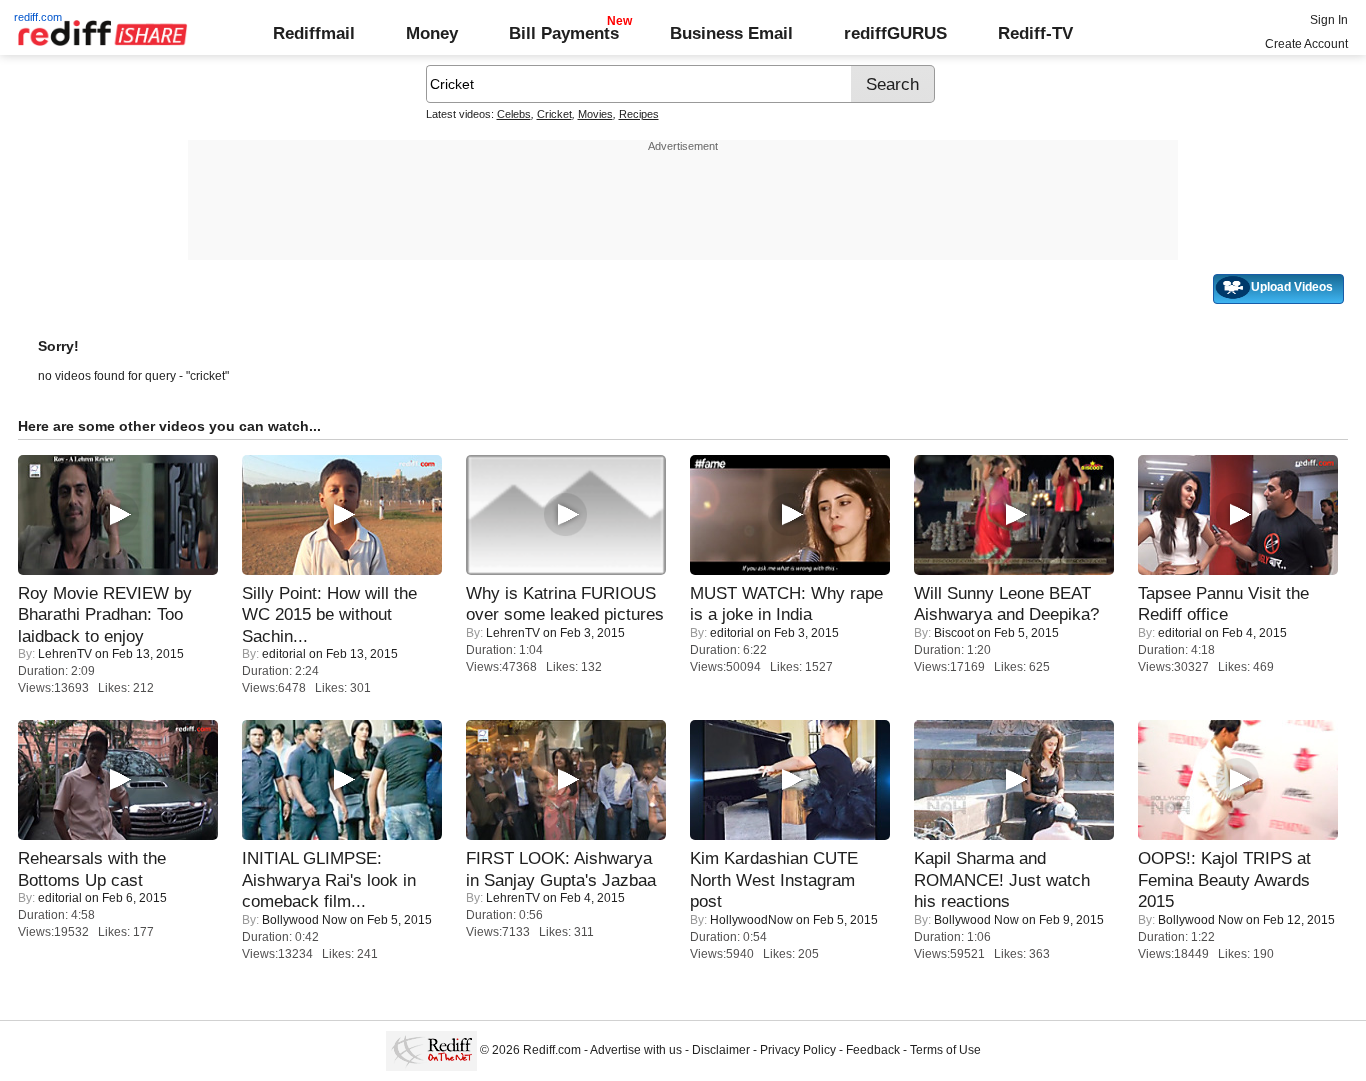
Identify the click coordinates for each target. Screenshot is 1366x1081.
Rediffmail (314, 33)
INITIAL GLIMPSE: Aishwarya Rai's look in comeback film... (329, 879)
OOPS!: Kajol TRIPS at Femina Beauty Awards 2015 (1224, 879)
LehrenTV (65, 654)
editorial (284, 654)
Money (432, 33)
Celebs (514, 114)
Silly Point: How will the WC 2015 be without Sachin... (329, 614)
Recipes (639, 114)
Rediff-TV (1035, 33)
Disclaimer (721, 1050)
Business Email (731, 33)
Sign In (1329, 20)
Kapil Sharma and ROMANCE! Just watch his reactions (1002, 879)
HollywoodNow (751, 920)
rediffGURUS (895, 33)
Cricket (554, 114)
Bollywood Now (304, 920)
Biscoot (954, 633)
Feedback (873, 1050)
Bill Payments (564, 33)
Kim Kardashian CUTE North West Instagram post (774, 879)
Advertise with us (636, 1050)
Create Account (1306, 44)
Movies (595, 114)
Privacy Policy (798, 1050)
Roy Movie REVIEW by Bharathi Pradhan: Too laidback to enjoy (105, 614)
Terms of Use (945, 1050)
